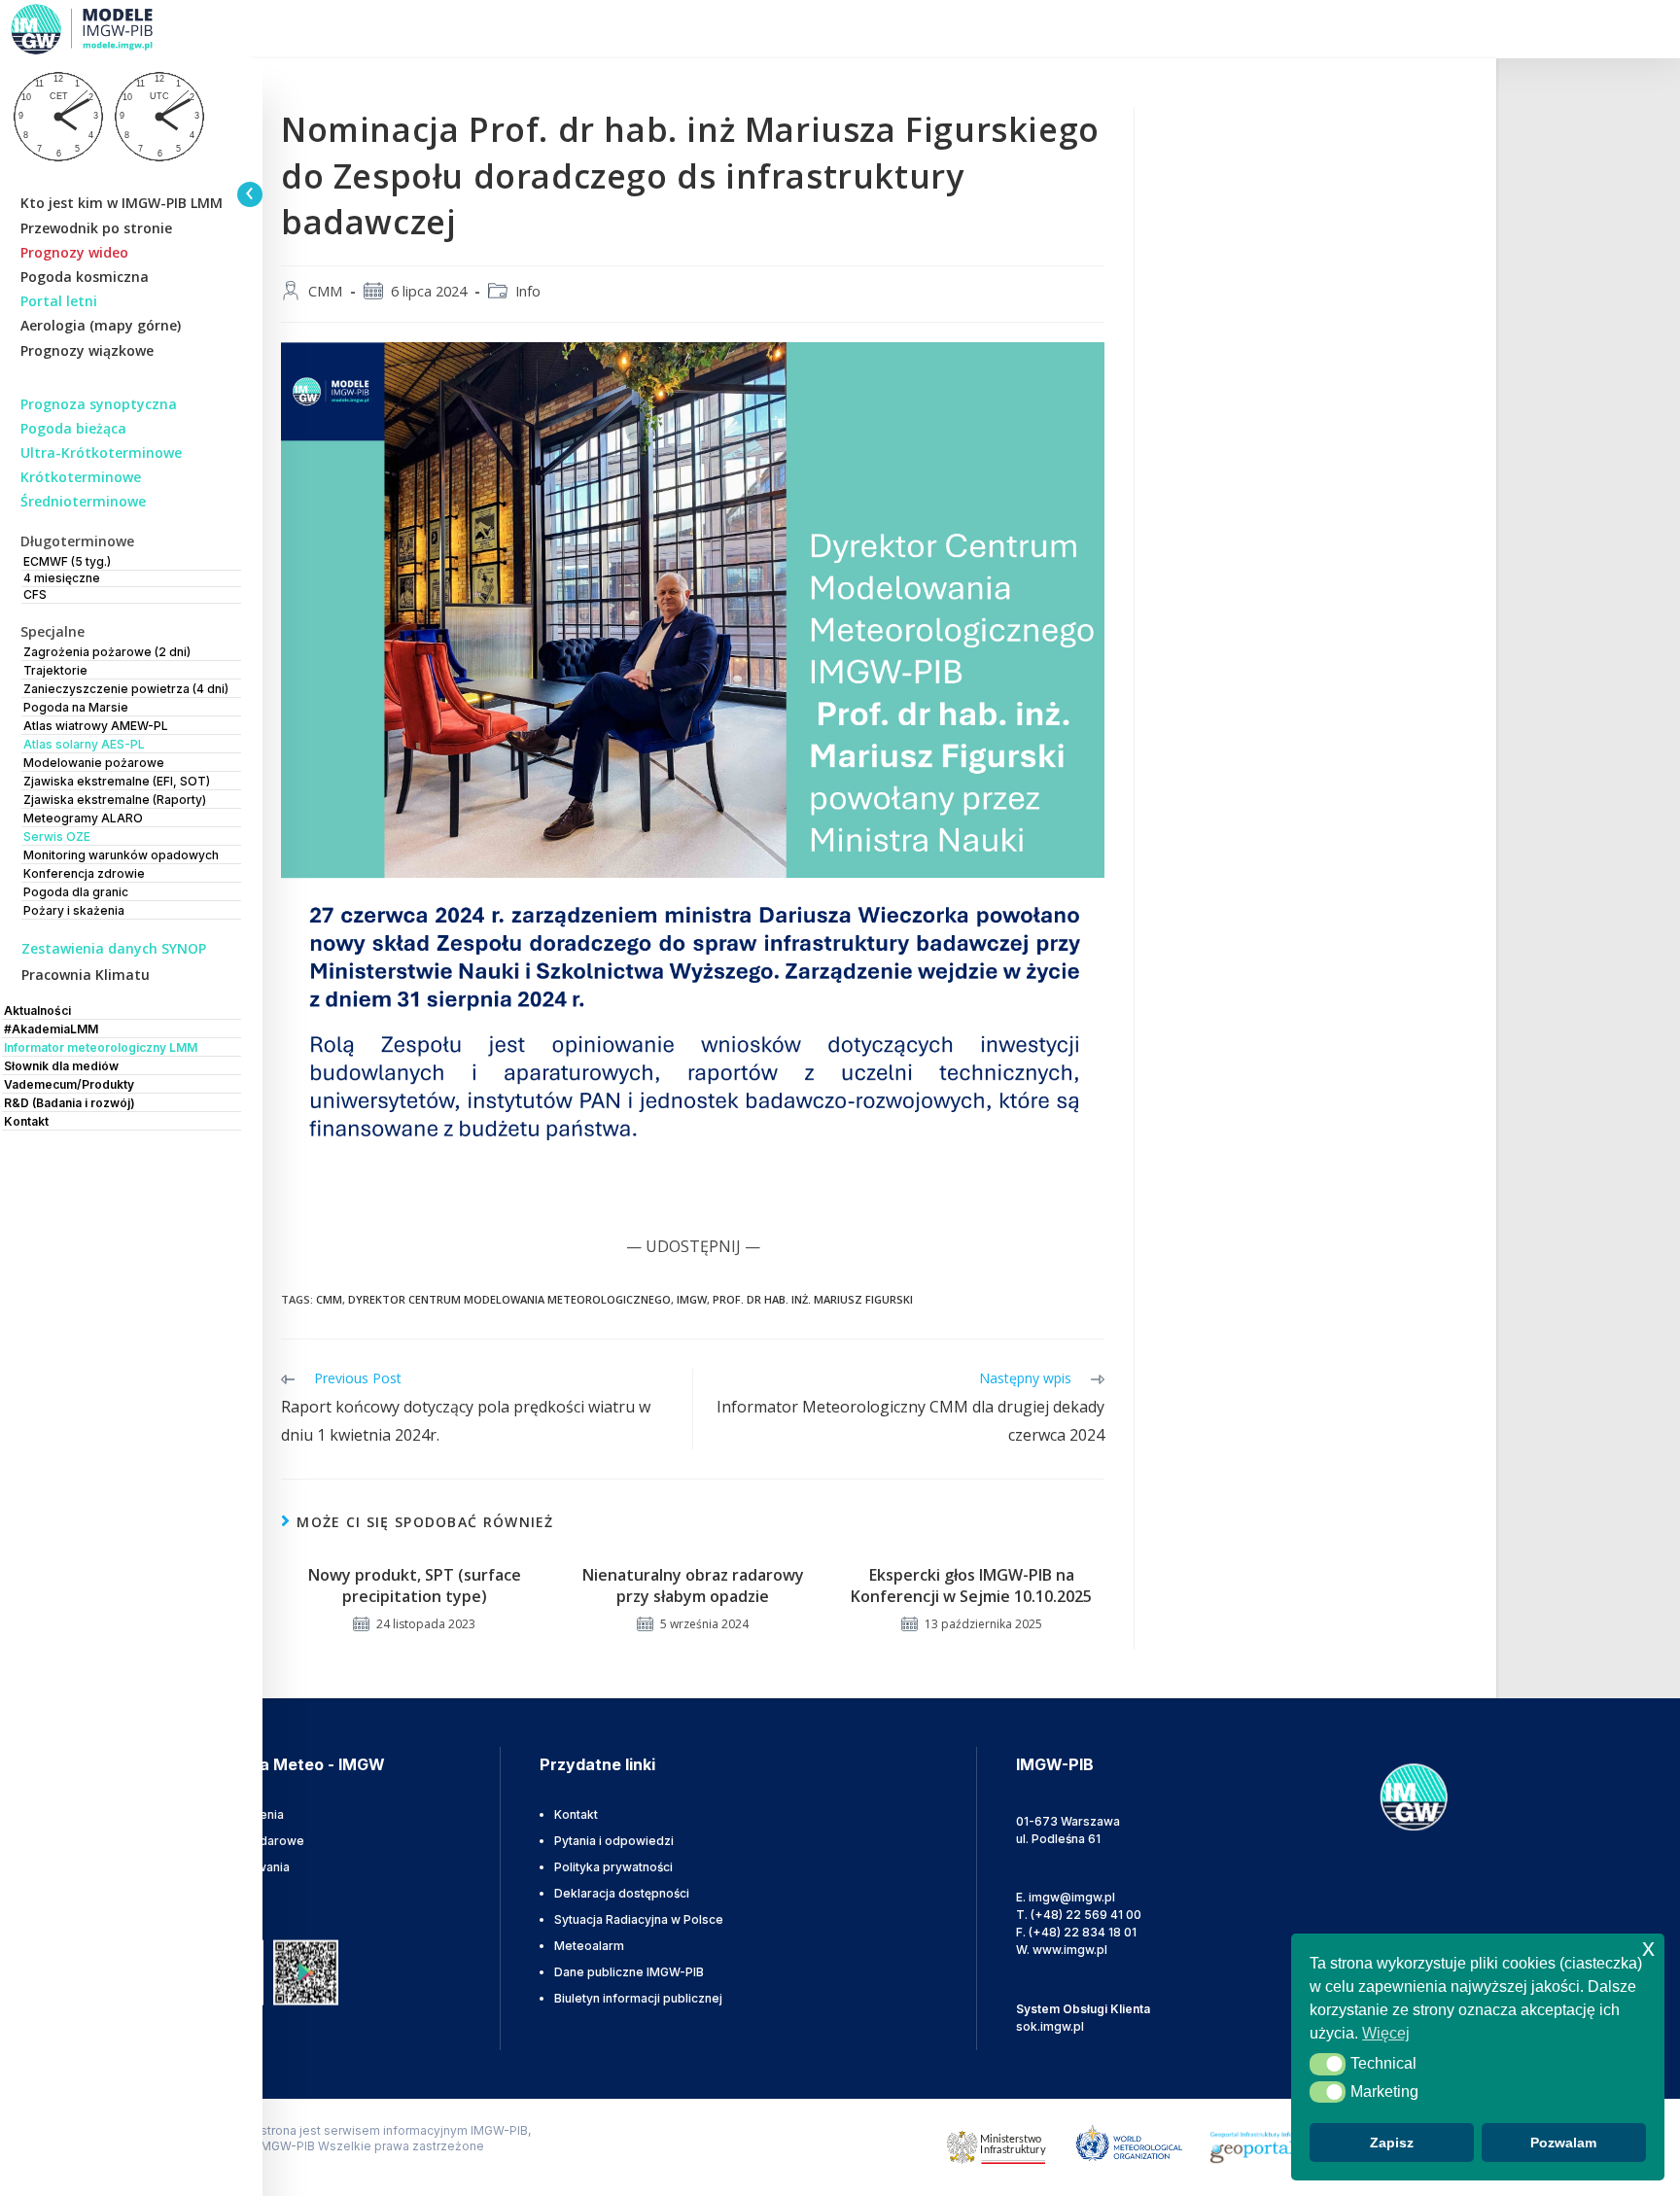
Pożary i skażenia (74, 910)
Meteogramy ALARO (83, 818)
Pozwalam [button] (1563, 2143)
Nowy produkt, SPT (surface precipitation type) (415, 1586)
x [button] (1648, 1948)
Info (528, 291)
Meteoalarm (589, 1946)
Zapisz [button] (1392, 2143)
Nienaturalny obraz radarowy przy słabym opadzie (693, 1586)
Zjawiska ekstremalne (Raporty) (115, 800)
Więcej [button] (1386, 2033)
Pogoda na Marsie (76, 707)
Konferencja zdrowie (84, 873)
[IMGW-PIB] (107, 29)
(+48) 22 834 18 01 (1083, 1932)
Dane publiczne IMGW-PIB (629, 1972)
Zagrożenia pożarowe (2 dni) (107, 652)
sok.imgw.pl (1050, 2026)
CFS (35, 594)
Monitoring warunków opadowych (121, 855)
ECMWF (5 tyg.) (67, 561)
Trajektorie (55, 670)
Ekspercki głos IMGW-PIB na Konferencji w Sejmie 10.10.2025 (971, 1586)
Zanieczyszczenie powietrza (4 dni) (126, 689)
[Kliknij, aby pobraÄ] (306, 1971)
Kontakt (576, 1814)
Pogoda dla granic (76, 892)
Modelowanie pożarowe (94, 763)
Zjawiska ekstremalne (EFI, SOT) (117, 781)
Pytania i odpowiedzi (614, 1841)
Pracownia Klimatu (86, 975)
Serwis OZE (57, 837)
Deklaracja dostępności (622, 1893)
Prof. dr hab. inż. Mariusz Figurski (813, 1299)
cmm (329, 1299)
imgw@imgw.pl (1072, 1897)
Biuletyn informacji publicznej (638, 1998)
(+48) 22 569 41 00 (1086, 1915)
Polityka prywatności (613, 1867)
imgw (692, 1299)
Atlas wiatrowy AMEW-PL (96, 726)
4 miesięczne (62, 578)
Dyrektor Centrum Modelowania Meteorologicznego (509, 1299)
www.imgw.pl (1070, 1950)
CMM (325, 291)
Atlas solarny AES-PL (84, 744)
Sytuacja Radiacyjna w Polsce (639, 1919)
